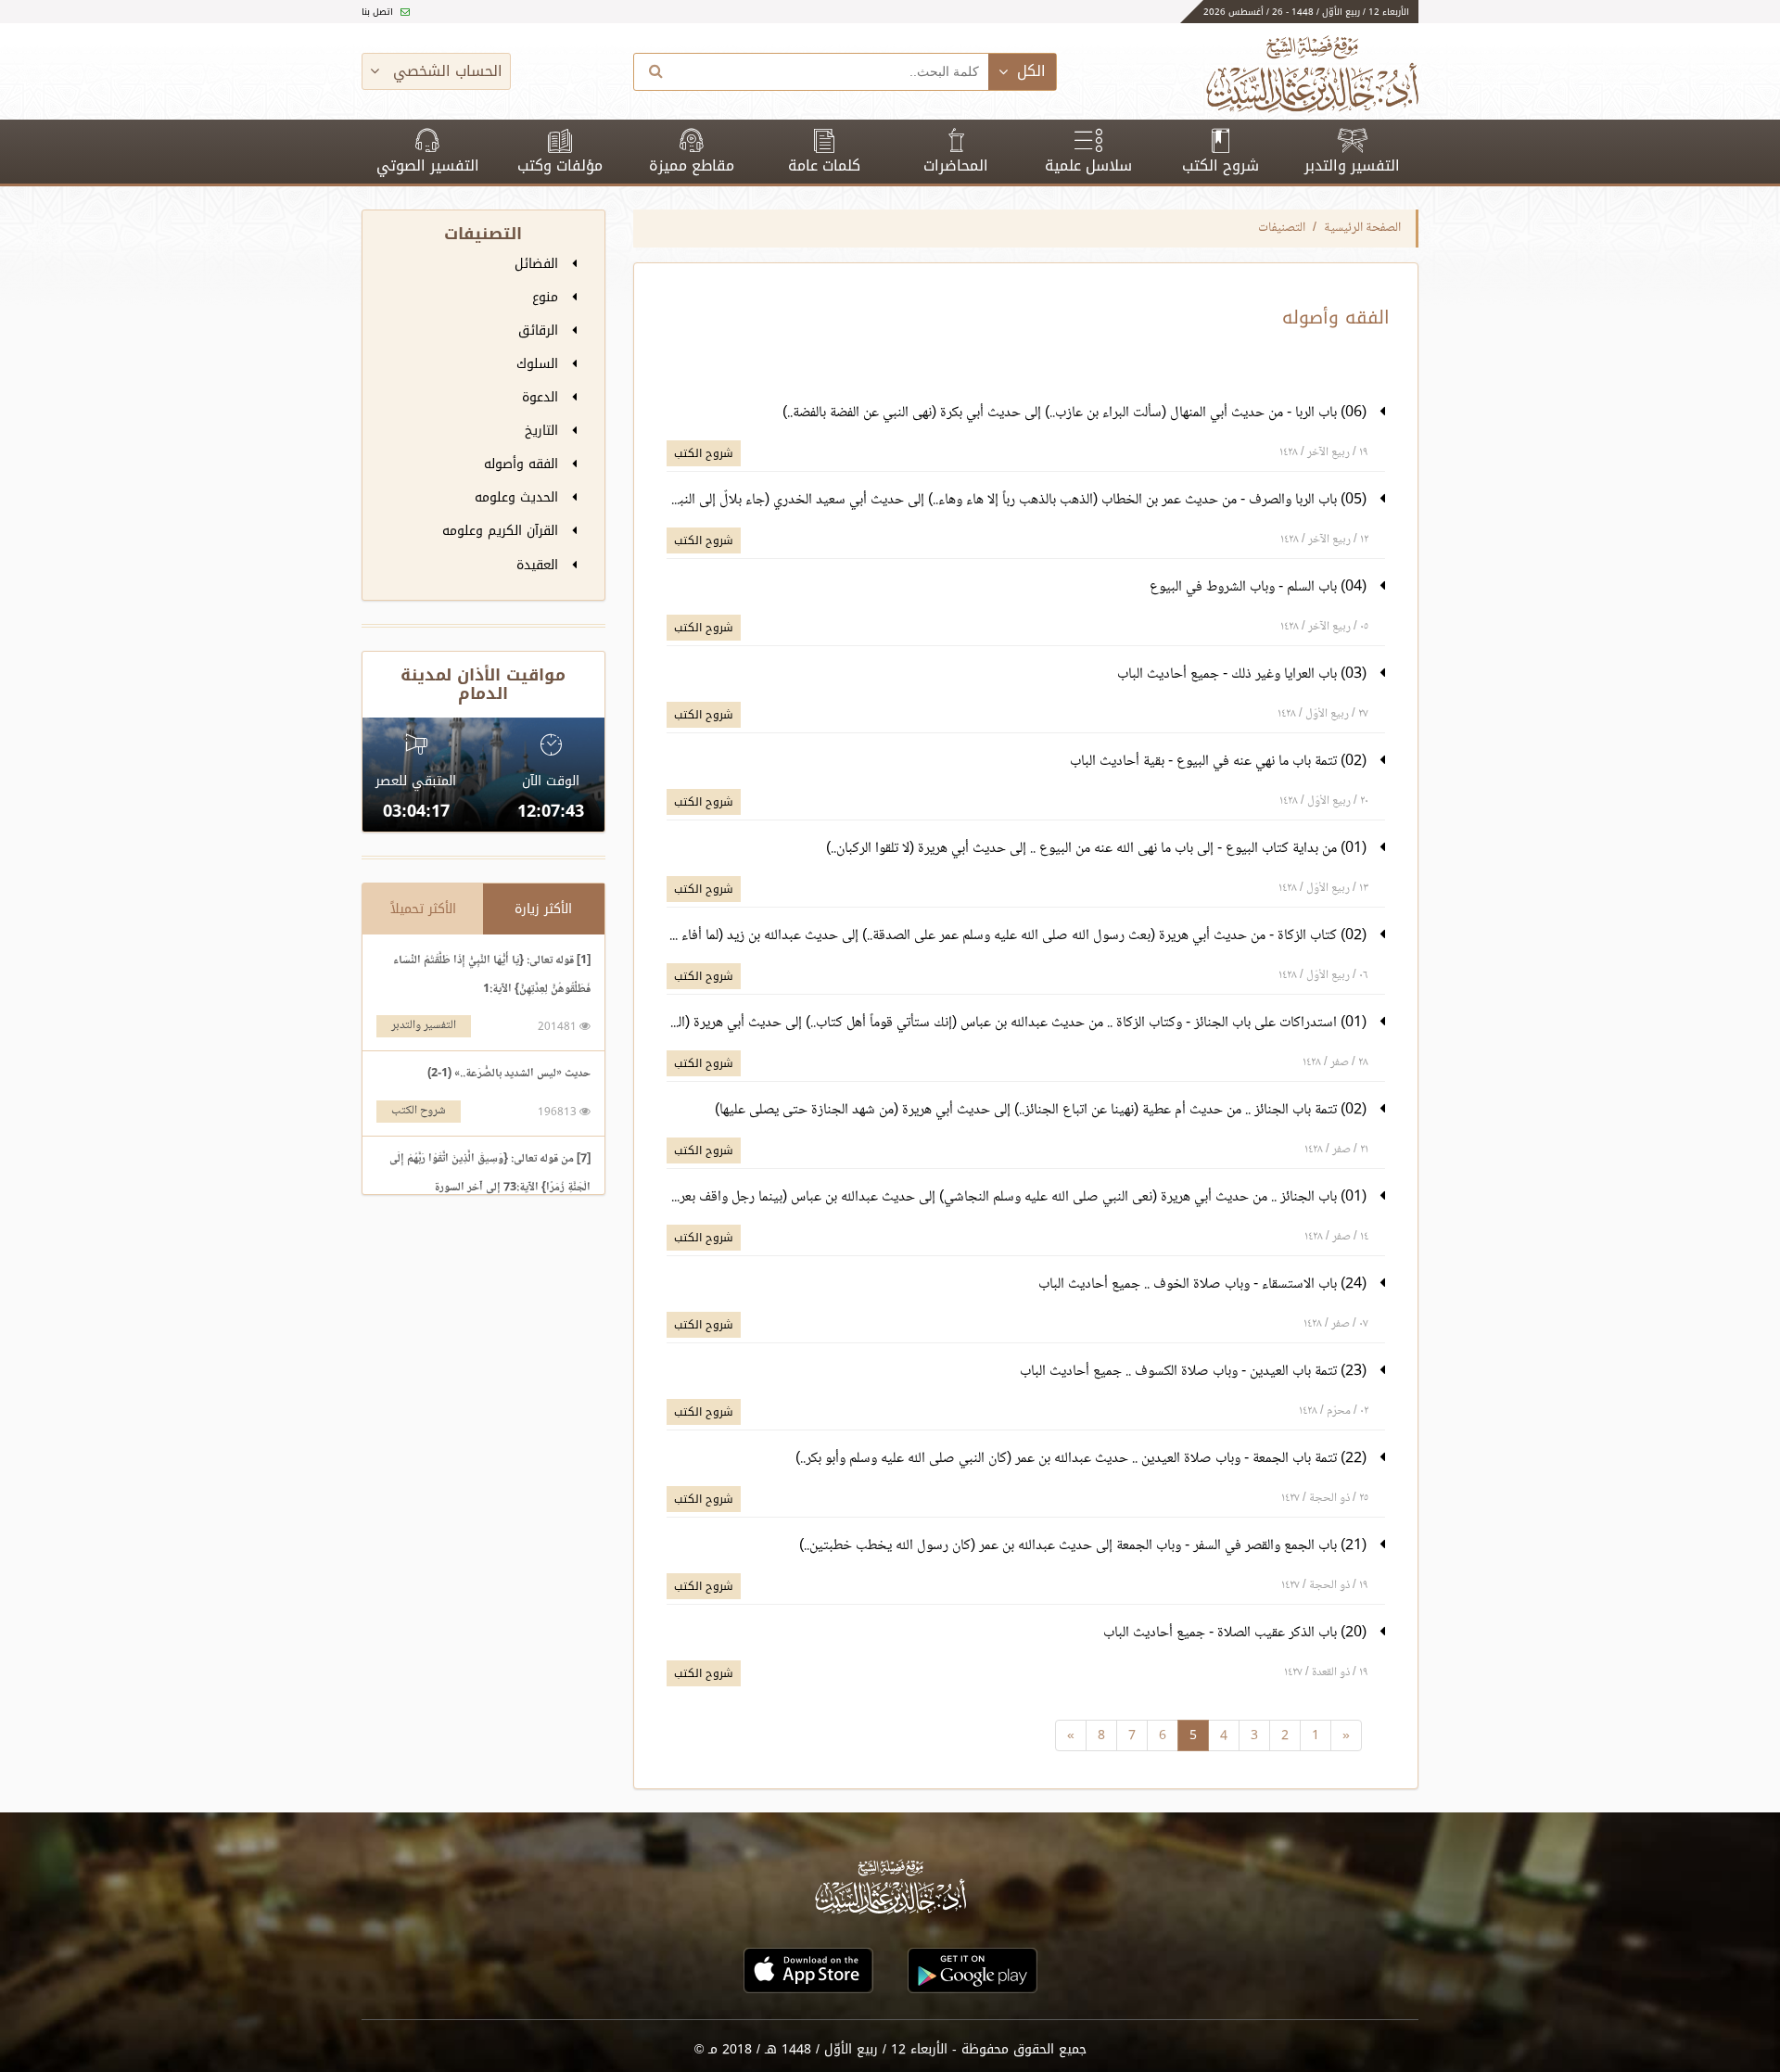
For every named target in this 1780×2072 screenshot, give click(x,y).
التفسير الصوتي (428, 165)
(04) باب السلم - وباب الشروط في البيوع (1260, 587)
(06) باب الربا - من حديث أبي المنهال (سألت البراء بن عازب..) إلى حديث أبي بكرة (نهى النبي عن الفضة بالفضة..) (1076, 413)
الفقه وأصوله (523, 464)
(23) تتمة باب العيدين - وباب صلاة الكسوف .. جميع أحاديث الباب (1195, 1372)
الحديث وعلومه (519, 497)
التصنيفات (1282, 228)
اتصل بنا (379, 12)
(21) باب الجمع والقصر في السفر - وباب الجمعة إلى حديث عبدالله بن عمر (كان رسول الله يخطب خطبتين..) (1085, 1546)
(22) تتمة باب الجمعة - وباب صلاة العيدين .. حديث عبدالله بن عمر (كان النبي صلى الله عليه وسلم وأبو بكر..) (1083, 1459)
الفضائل (539, 264)
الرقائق (540, 331)
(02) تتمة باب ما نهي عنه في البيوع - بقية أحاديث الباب (1220, 762)
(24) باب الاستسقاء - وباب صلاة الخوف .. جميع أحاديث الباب (1204, 1284)
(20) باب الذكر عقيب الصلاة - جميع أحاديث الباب (1237, 1633)
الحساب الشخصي (445, 71)
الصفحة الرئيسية (1362, 228)
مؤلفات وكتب (560, 165)
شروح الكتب (1221, 165)
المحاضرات (956, 165)
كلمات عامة (824, 165)
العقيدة (540, 565)
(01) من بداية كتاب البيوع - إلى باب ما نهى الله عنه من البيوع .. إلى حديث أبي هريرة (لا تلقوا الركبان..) (1098, 849)
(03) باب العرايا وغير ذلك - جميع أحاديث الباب (1244, 674)
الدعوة (542, 397)
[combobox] (833, 72)
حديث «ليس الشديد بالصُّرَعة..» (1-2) (509, 1074)
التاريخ (544, 431)
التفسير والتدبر (1352, 165)
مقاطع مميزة (692, 165)
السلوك (540, 364)
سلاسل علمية (1088, 165)
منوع (547, 297)
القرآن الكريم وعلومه (502, 531)
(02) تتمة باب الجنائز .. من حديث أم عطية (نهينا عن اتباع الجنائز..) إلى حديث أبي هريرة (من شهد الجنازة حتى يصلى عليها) (1043, 1110)
